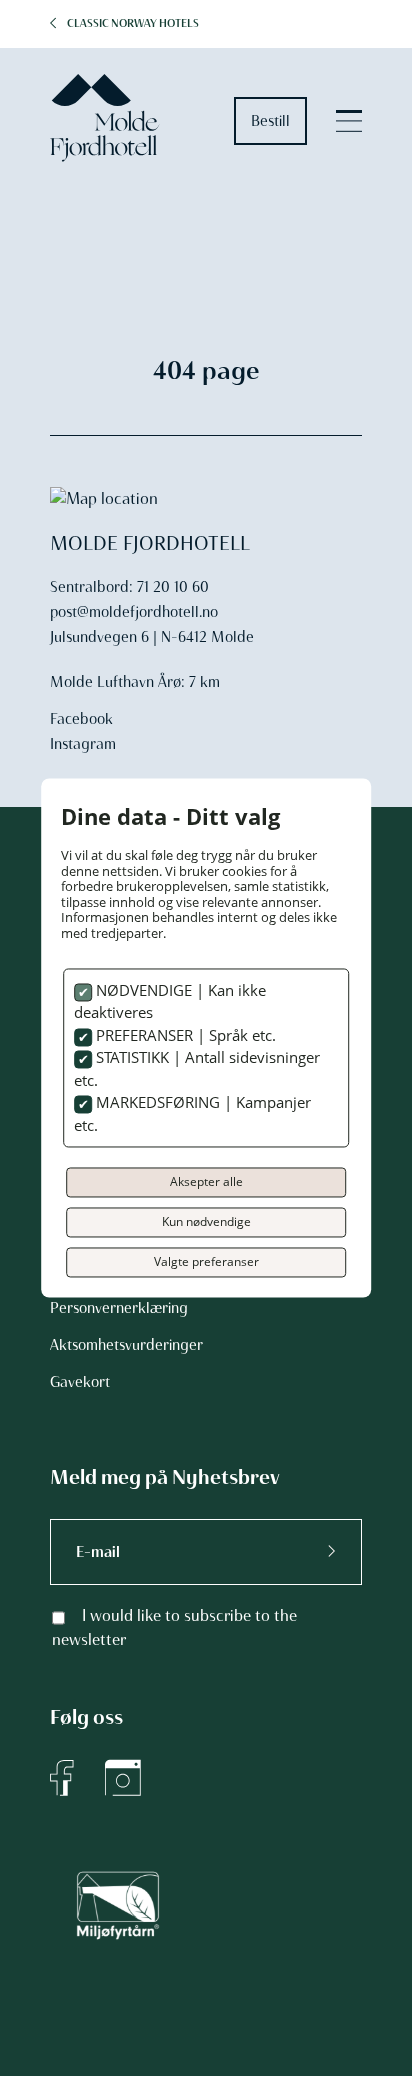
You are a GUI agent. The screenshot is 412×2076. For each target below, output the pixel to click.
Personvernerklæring (119, 1308)
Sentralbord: (91, 587)
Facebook (81, 719)
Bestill (270, 121)
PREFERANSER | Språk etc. (184, 1035)
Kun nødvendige (206, 1222)
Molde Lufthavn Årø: (117, 682)
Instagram (83, 744)
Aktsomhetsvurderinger (126, 1345)
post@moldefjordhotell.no (134, 612)
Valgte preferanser (206, 1262)
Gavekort (80, 1382)
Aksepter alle (206, 1182)
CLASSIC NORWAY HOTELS (133, 23)
